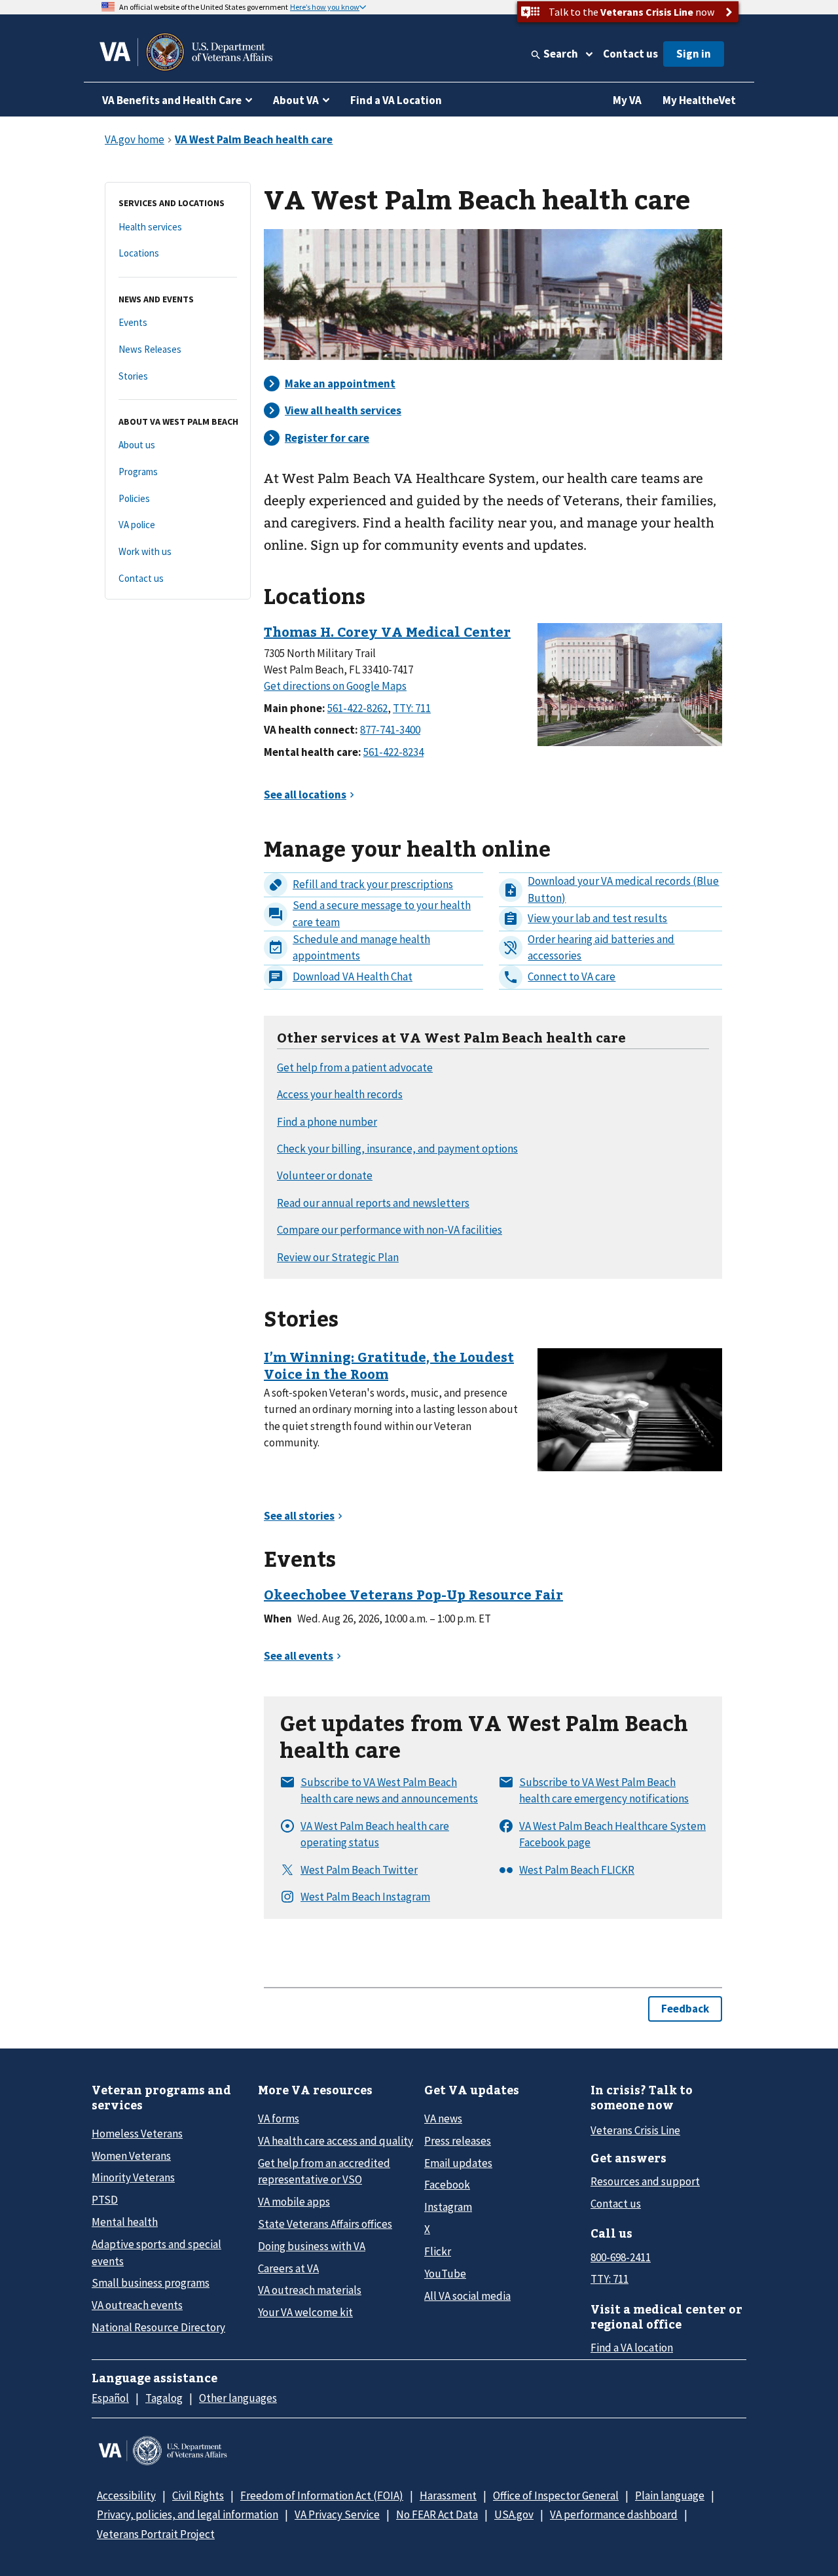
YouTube (445, 2274)
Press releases (458, 2141)
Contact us (630, 54)
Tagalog (164, 2398)
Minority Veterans (133, 2177)
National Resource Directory (158, 2327)
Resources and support (645, 2181)
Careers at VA (288, 2268)
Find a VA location (632, 2348)
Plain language (670, 2495)
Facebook (447, 2185)
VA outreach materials (310, 2290)
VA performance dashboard (614, 2514)
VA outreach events (137, 2305)
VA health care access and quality (336, 2141)
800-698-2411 (621, 2257)
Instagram (448, 2207)
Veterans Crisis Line (635, 2130)
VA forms (279, 2119)
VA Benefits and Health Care (172, 100)
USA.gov (514, 2514)
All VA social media (467, 2296)
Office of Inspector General (556, 2495)
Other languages (238, 2398)
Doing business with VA (312, 2246)
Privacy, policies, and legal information (188, 2514)
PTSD (105, 2200)
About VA (296, 100)
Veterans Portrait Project (156, 2534)
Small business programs (151, 2283)
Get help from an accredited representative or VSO (324, 2171)
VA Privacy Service (337, 2514)
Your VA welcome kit (305, 2312)
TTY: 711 (610, 2279)
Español (110, 2398)
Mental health (125, 2222)
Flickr (438, 2251)
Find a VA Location (396, 100)
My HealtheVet (699, 100)
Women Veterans (131, 2156)
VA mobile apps (294, 2202)
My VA (627, 100)
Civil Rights (198, 2495)
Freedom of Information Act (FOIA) (322, 2495)
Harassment (448, 2495)
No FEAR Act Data (437, 2514)
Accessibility (126, 2495)
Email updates (458, 2163)
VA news (443, 2119)
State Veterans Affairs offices (325, 2224)
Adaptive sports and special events (156, 2252)
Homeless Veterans (137, 2134)
